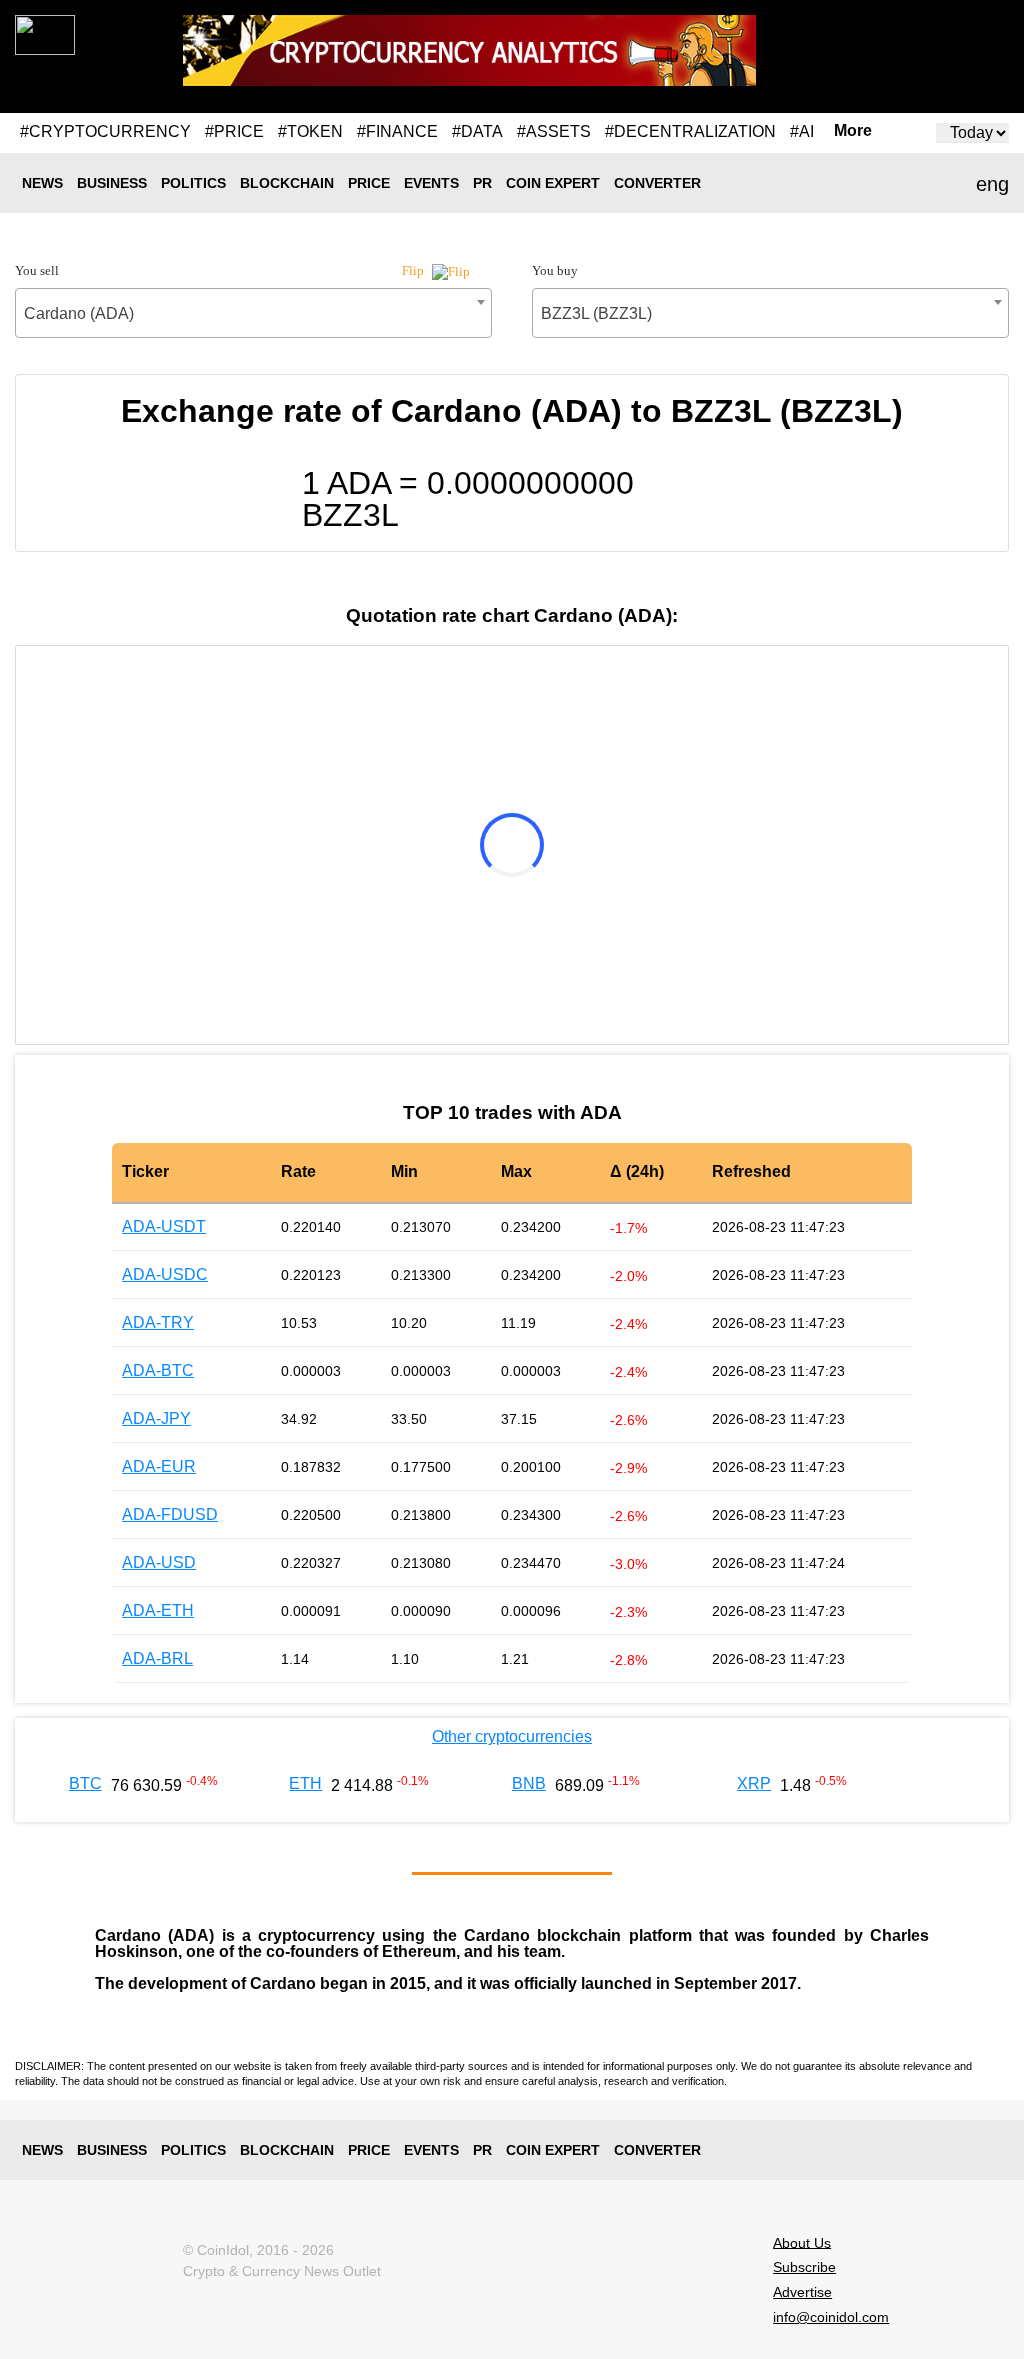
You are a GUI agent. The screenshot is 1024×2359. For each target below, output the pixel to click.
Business (112, 183)
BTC (85, 1783)
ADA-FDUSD (170, 1514)
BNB (529, 1783)
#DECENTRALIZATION (690, 131)
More (853, 131)
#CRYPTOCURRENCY (105, 131)
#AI (802, 131)
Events (431, 183)
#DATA (477, 131)
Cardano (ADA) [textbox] (79, 313)
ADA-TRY (158, 1322)
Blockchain (287, 183)
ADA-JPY (156, 1418)
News (42, 183)
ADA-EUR (159, 1466)
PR (482, 183)
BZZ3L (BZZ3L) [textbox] (596, 313)
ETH (305, 1783)
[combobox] (253, 313)
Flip (414, 270)
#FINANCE (397, 131)
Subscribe (804, 2267)
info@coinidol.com (831, 2317)
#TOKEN (310, 131)
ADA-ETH (158, 1610)
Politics (193, 183)
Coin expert (553, 183)
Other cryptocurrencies (512, 1736)
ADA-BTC (158, 1370)
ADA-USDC (165, 1274)
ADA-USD (159, 1562)
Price (369, 183)
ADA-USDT (164, 1226)
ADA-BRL (157, 1658)
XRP (754, 1783)
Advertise (802, 2292)
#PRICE (234, 131)
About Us (802, 2242)
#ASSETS (554, 131)
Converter (657, 183)
